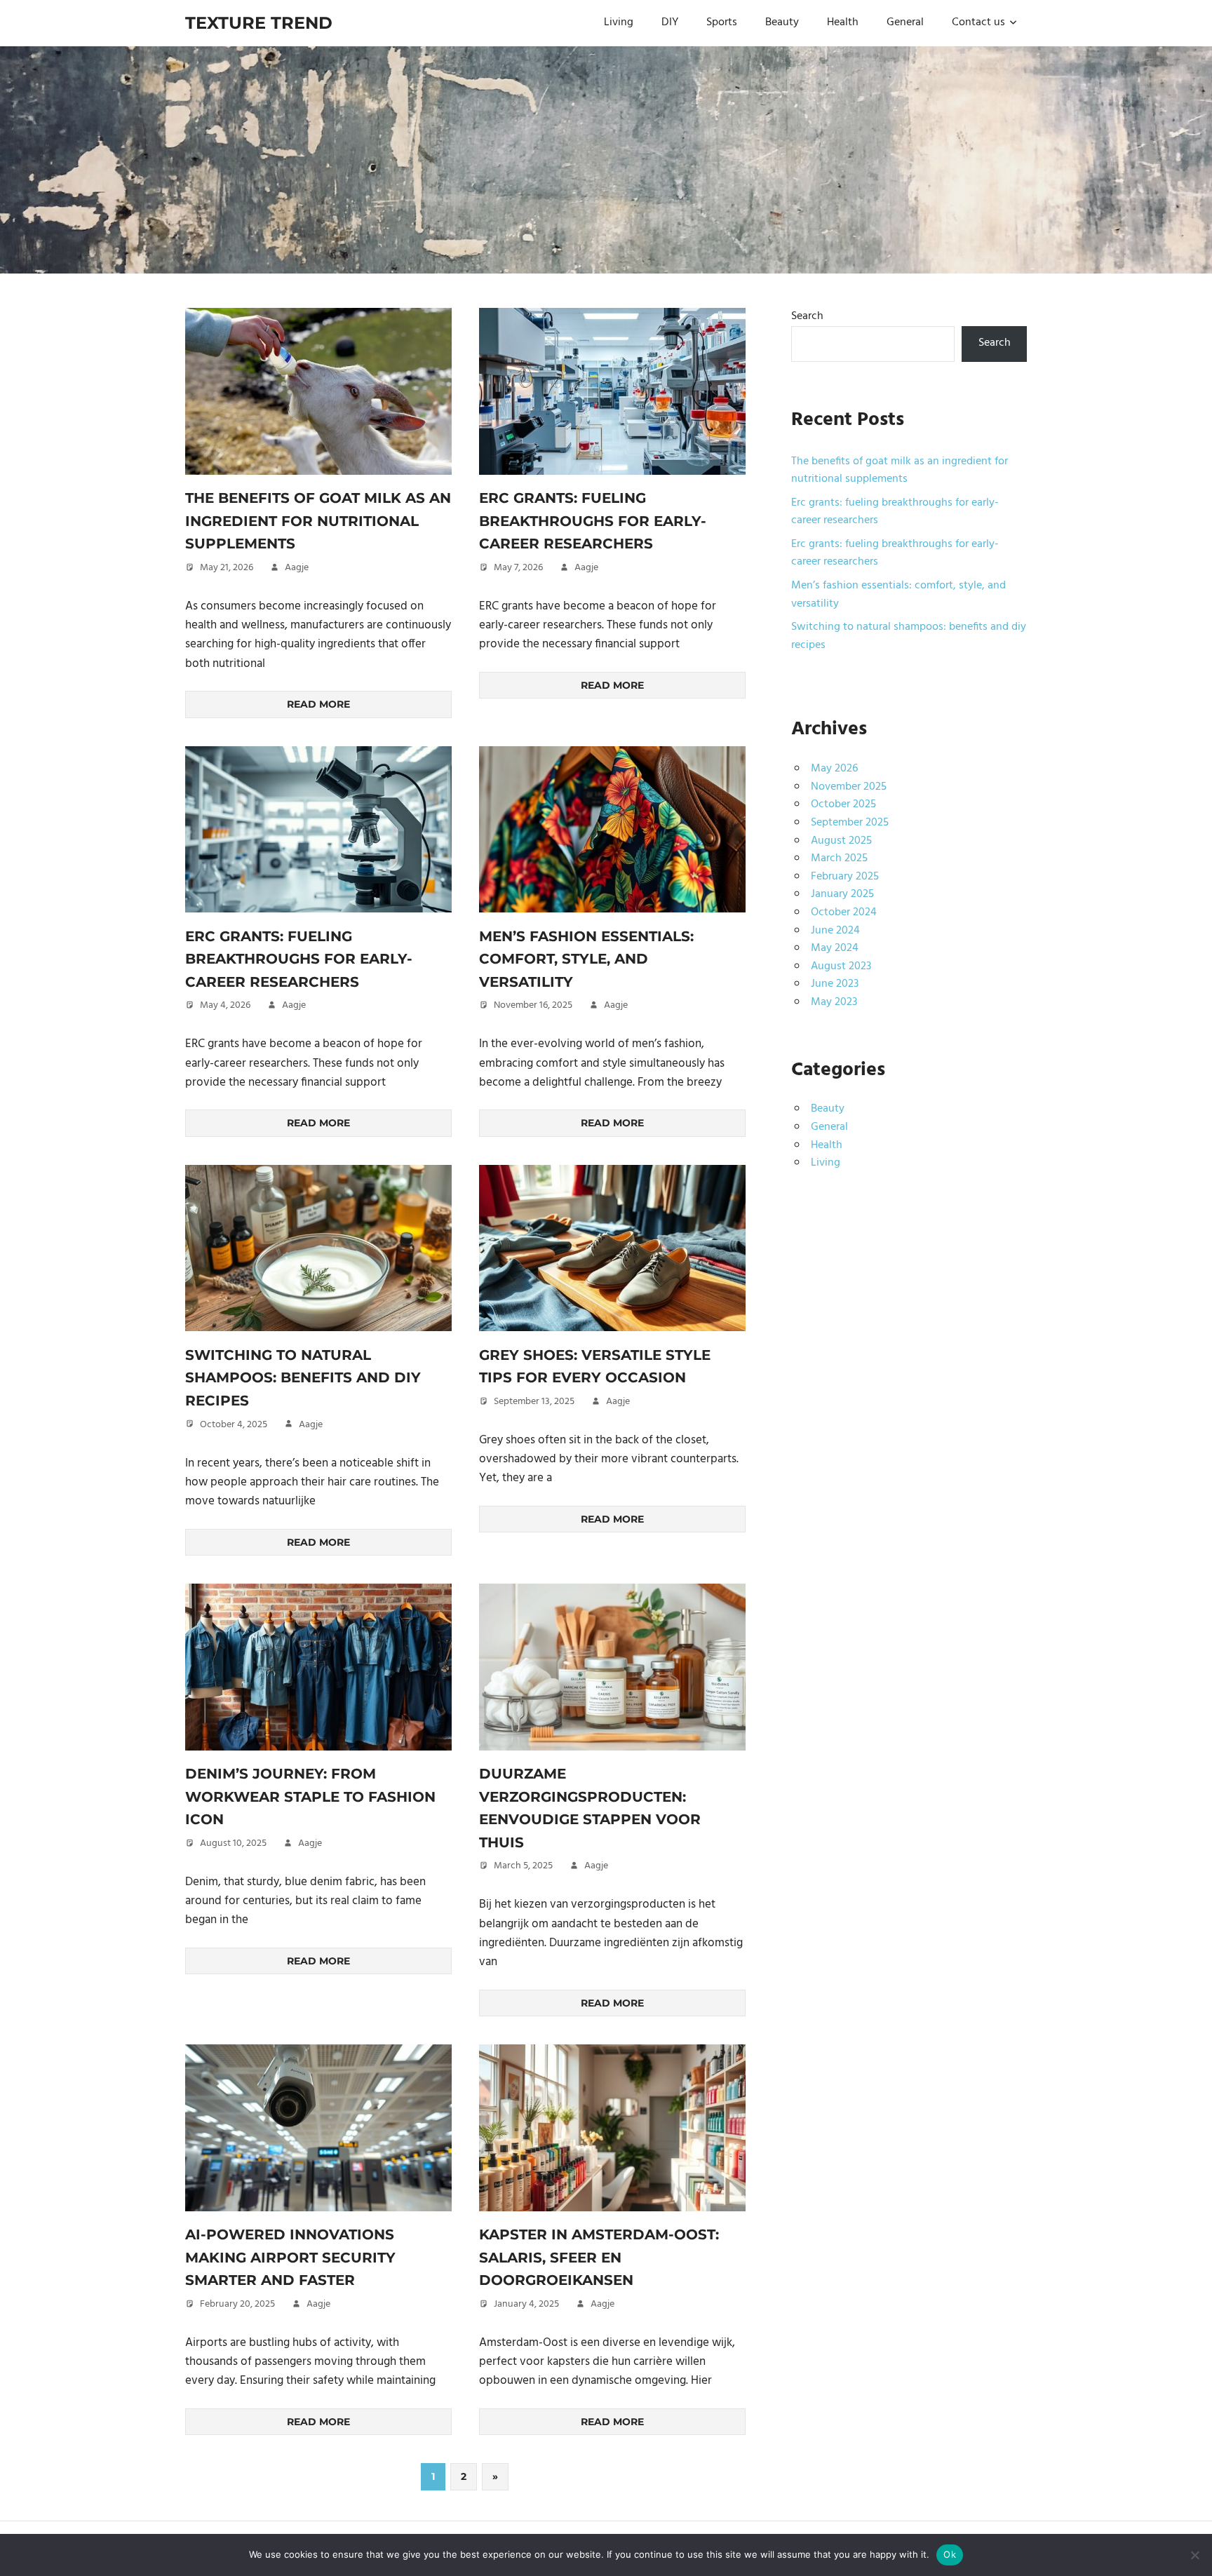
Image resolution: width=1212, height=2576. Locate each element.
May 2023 (834, 1002)
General (905, 22)
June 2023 (835, 984)
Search (807, 316)
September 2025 (850, 823)
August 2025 (841, 841)
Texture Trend (259, 23)
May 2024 (835, 948)
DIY (670, 22)
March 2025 (839, 858)
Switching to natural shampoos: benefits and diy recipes (303, 1378)
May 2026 (834, 769)
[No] (1194, 2555)
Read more (318, 704)
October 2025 (843, 804)
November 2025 (849, 787)
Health (843, 22)
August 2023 (841, 966)
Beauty (782, 22)
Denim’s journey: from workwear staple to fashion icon (310, 1796)
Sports (722, 22)
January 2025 (842, 894)
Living (619, 22)
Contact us (978, 22)
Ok (950, 2554)
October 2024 (844, 912)
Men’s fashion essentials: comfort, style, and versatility (586, 959)
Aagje (297, 568)
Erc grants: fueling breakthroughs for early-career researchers (593, 521)
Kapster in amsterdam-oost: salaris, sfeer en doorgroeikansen (599, 2257)
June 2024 (835, 931)
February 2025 (845, 877)
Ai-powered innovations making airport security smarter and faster (290, 2257)
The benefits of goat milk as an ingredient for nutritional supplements (318, 521)
